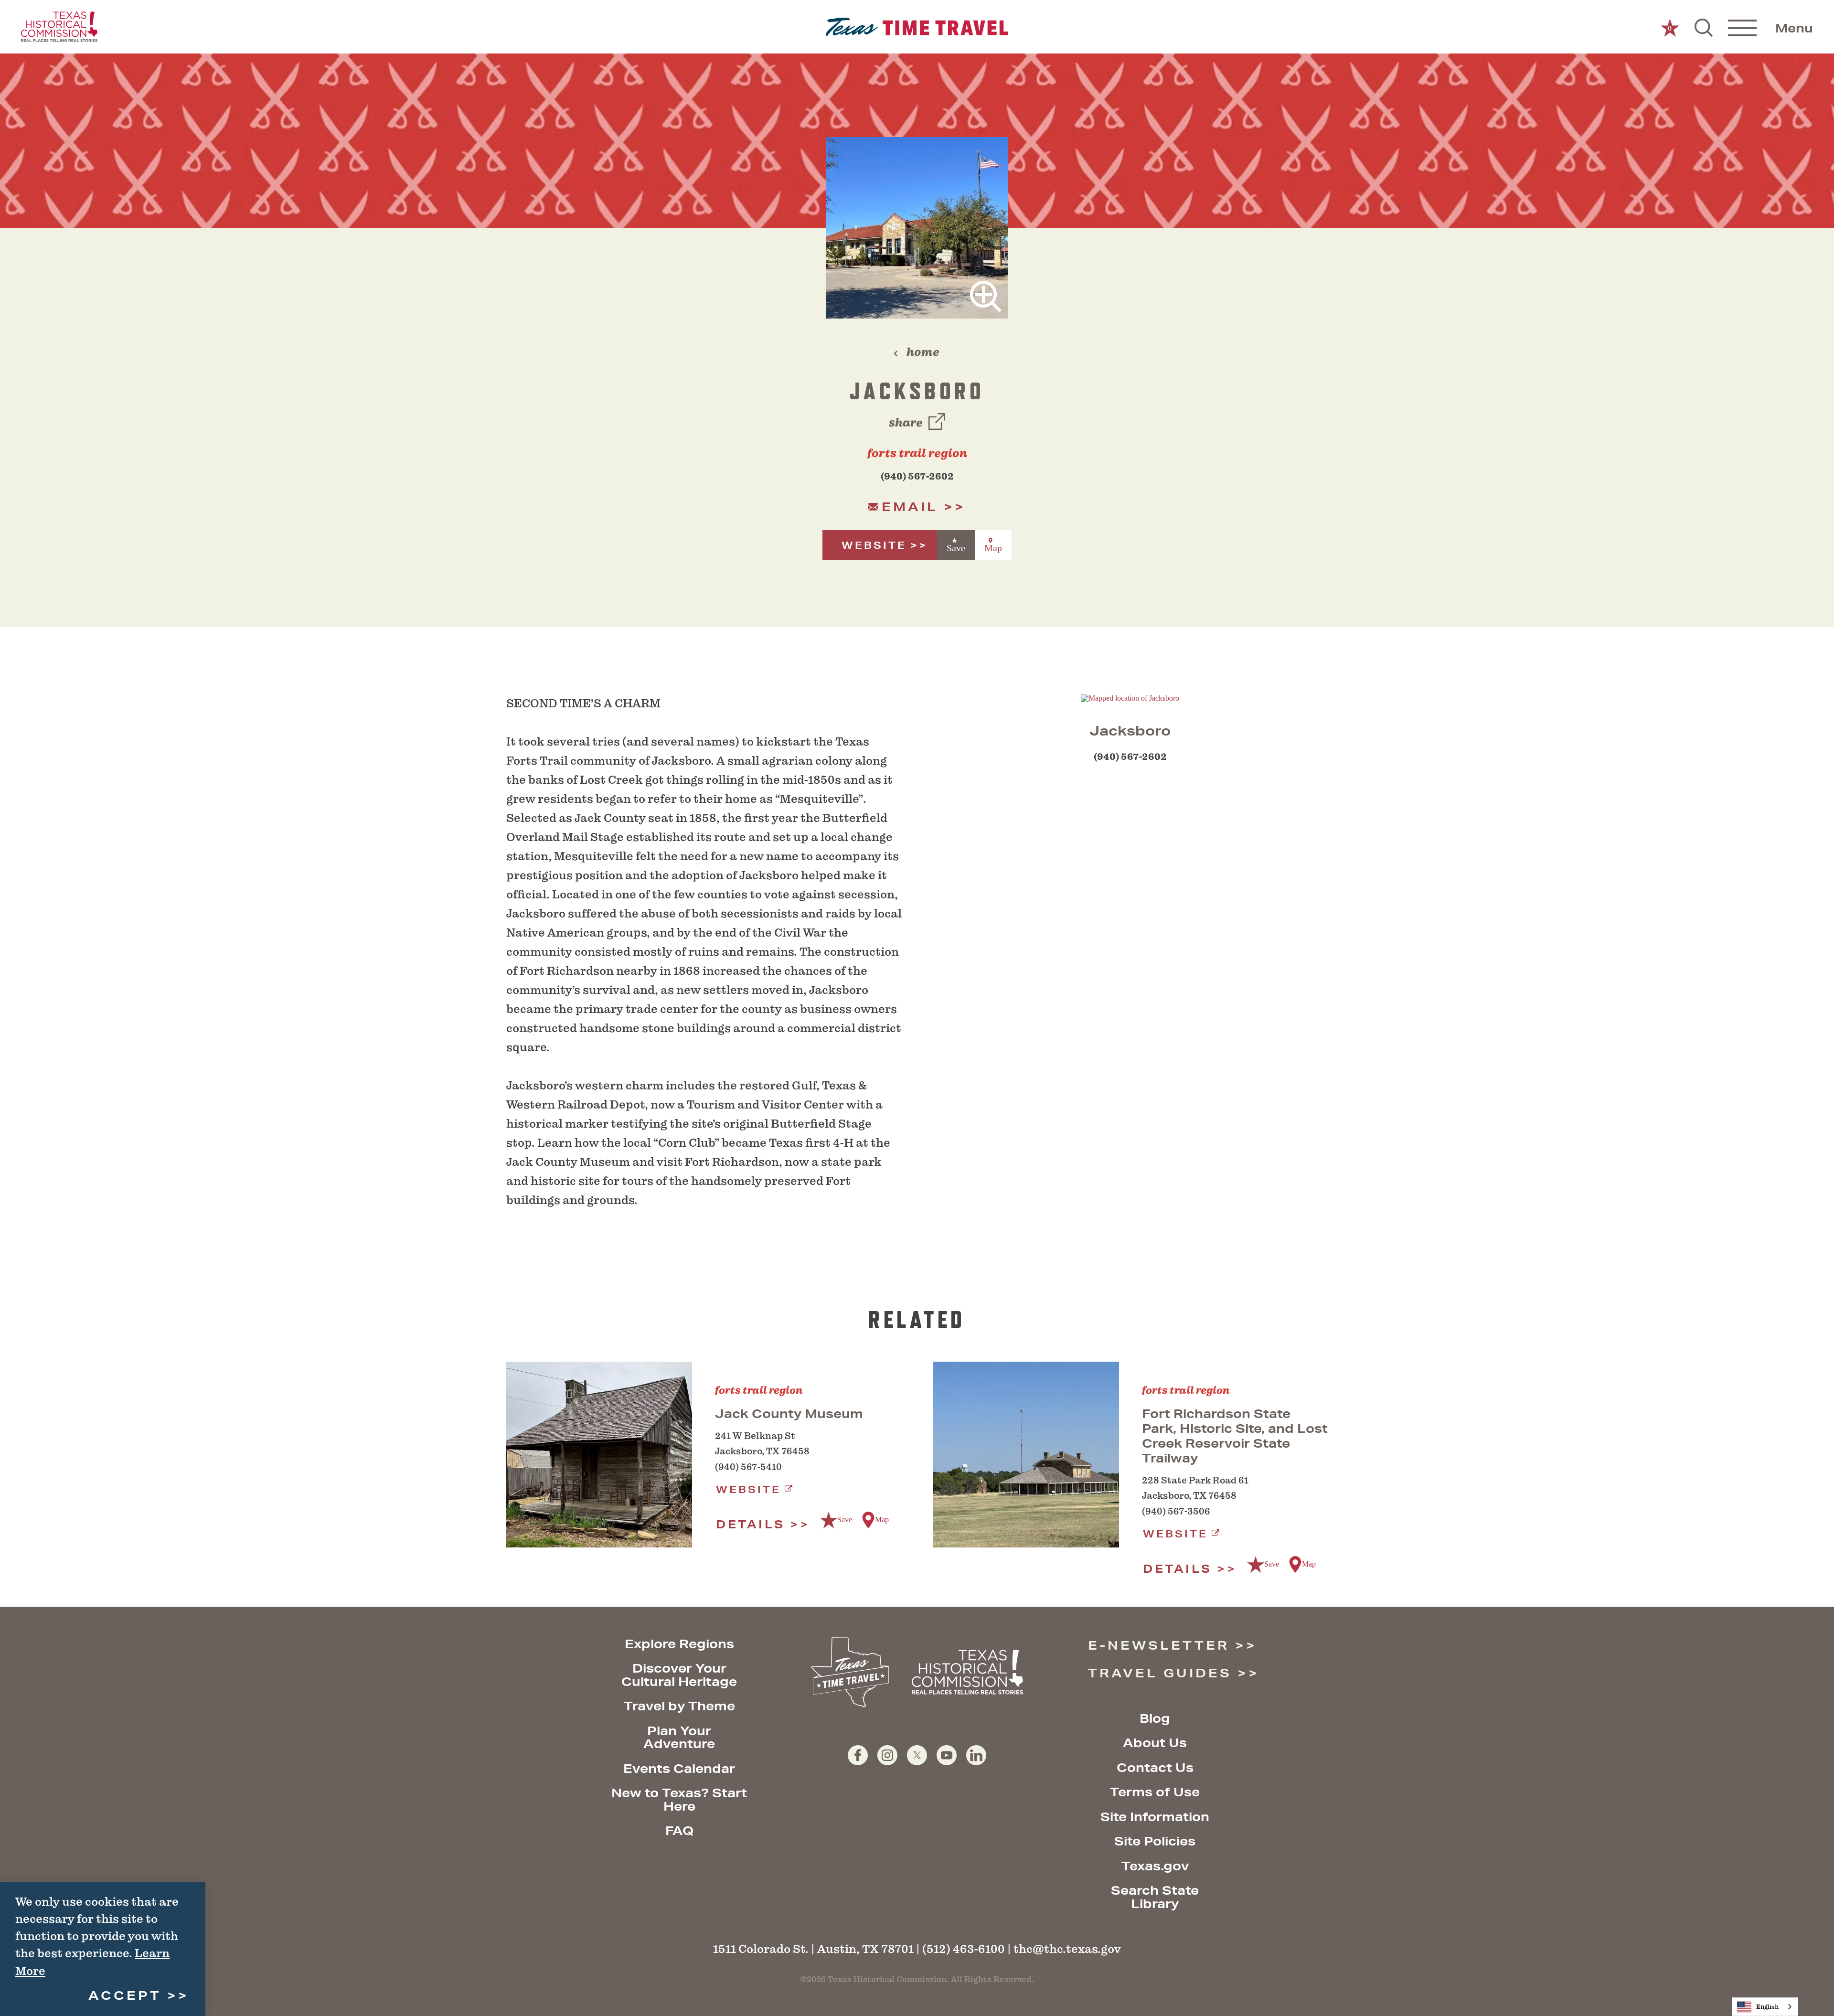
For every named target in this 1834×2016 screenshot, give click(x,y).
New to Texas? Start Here (679, 1799)
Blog (1155, 1718)
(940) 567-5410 (748, 1467)
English (1767, 2007)
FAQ (679, 1830)
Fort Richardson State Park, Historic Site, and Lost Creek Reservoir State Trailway (1235, 1436)
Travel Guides (1160, 1673)
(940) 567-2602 (917, 476)
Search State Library (1155, 1897)
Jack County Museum (789, 1413)
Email (910, 507)
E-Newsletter (1159, 1645)
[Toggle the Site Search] (1704, 27)
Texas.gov (1155, 1866)
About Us (1155, 1743)
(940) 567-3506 (1176, 1511)
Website (874, 545)
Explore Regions (679, 1644)
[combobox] (1765, 2007)
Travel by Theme (679, 1706)
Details (751, 1524)
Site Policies (1155, 1841)
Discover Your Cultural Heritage (679, 1675)
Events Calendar (679, 1768)
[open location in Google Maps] (1130, 698)
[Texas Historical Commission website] (59, 27)
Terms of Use (1155, 1792)
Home (923, 352)
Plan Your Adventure (679, 1737)
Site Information (1155, 1817)
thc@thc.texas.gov (1067, 1949)
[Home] (917, 27)
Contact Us (1155, 1767)
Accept (125, 1995)
